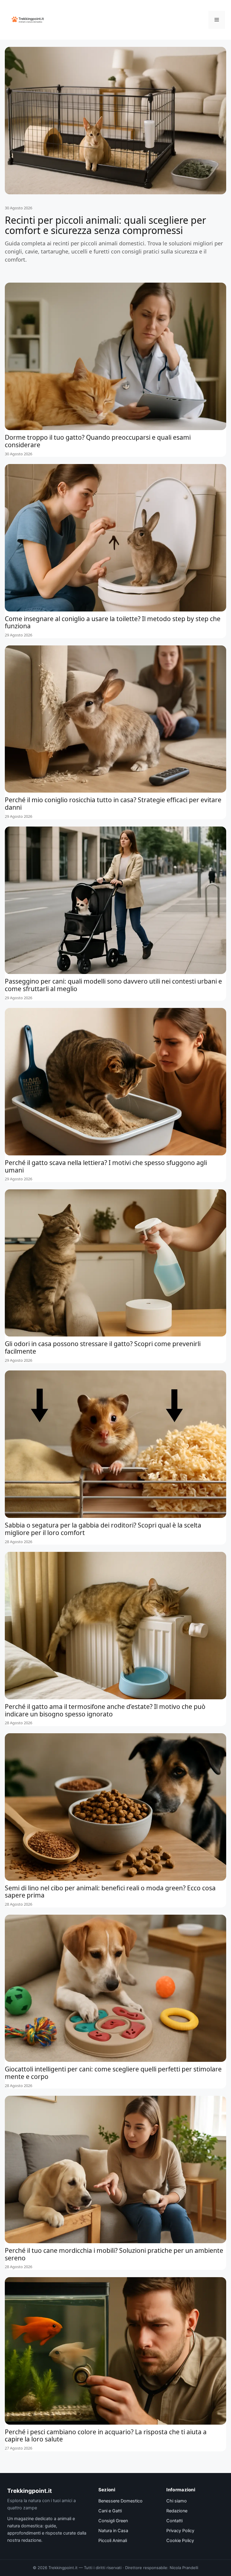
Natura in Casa (113, 2531)
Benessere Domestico (120, 2501)
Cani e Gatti (110, 2511)
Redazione (177, 2511)
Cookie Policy (180, 2541)
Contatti (174, 2521)
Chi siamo (177, 2501)
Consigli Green (113, 2521)
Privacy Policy (180, 2531)
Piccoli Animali (113, 2541)
